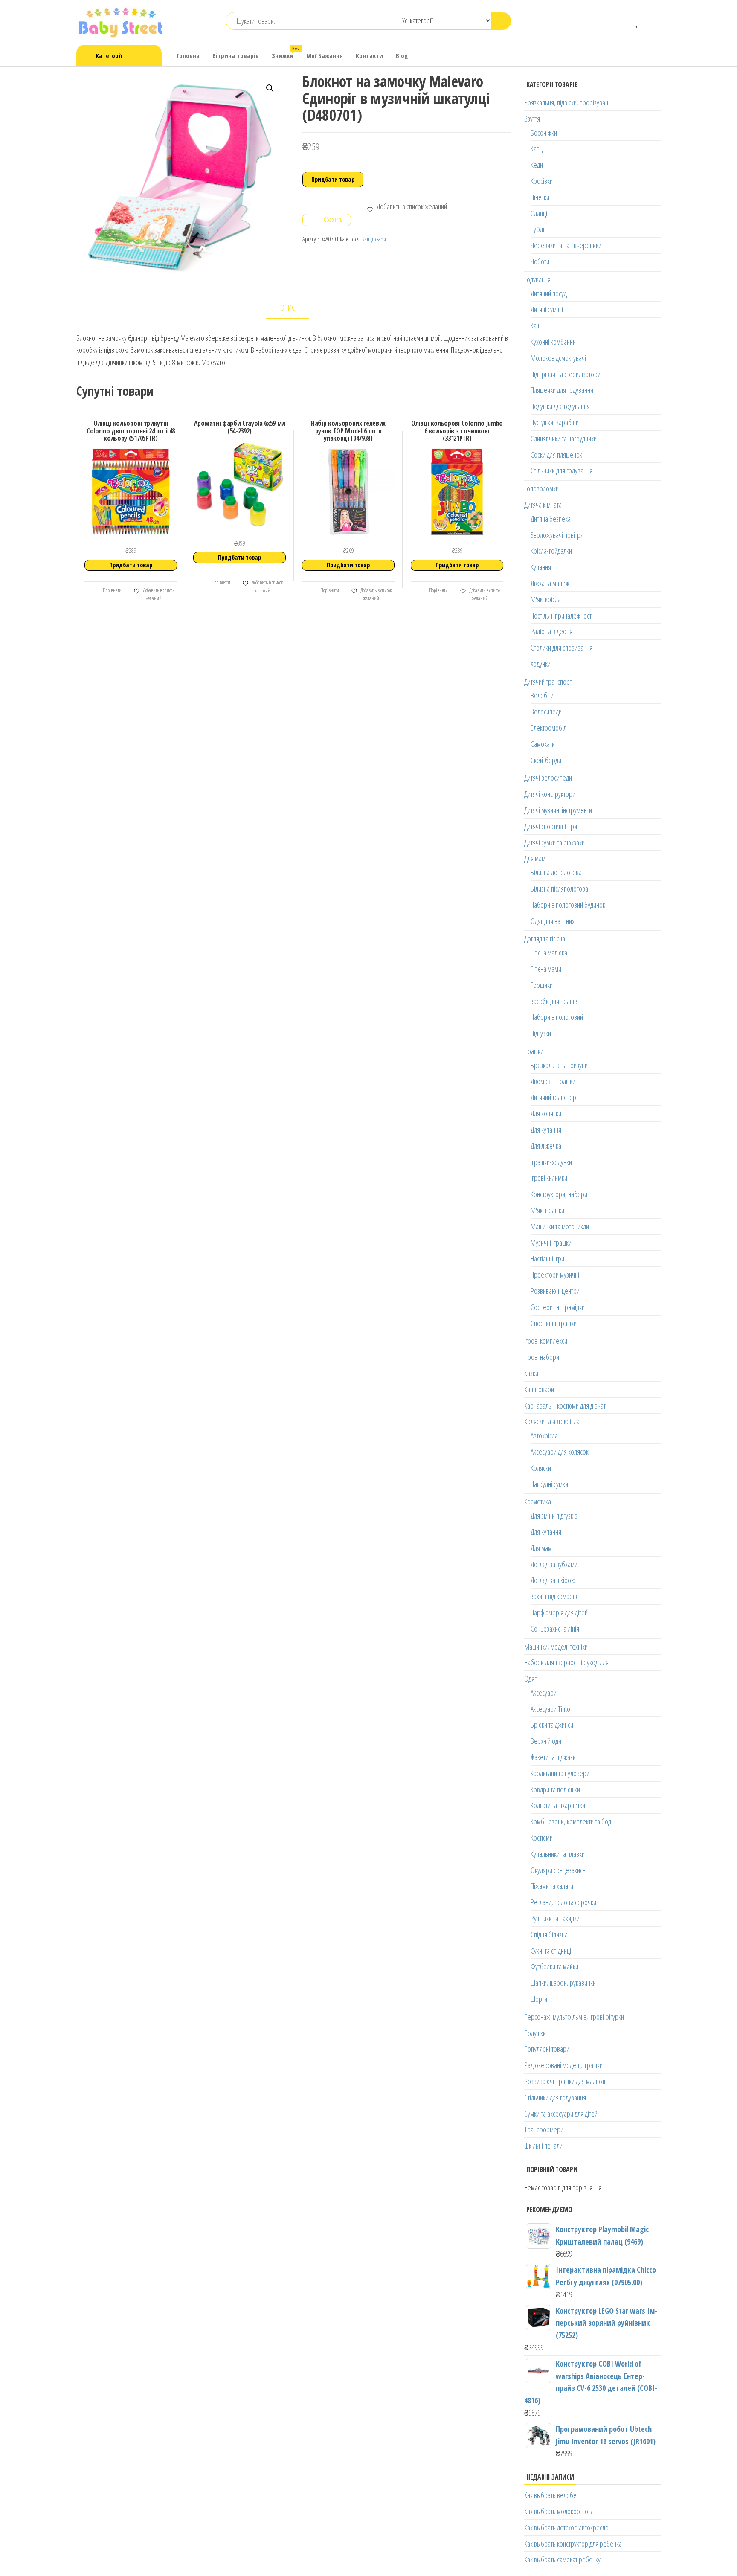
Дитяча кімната (543, 505)
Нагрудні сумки (549, 1484)
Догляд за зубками (554, 1564)
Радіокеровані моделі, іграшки (563, 2065)
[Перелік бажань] (637, 21)
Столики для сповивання (561, 648)
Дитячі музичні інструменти (558, 810)
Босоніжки (544, 133)
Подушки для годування (560, 406)
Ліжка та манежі (551, 583)
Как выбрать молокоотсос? (558, 2511)
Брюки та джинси (552, 1725)
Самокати (543, 744)
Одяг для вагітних (553, 921)
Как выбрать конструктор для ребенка (573, 2544)
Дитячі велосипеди (548, 778)
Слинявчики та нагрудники (564, 439)
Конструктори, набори (559, 1194)
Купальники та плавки (558, 1854)
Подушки (535, 2033)
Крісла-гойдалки (551, 551)
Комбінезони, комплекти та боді (572, 1821)
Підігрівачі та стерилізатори (566, 374)
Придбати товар (333, 179)
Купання (541, 567)
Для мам (535, 858)
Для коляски (546, 1113)
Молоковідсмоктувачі (558, 358)
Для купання (546, 1130)
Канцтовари (374, 239)
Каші (536, 325)
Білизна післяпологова (559, 889)
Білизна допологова (556, 872)
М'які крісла (546, 599)
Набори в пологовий (557, 1017)
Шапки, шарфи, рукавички (563, 1983)
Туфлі (537, 229)
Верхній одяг (547, 1741)
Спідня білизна (549, 1934)
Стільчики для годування (561, 470)
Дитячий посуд (549, 293)
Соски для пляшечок (556, 455)
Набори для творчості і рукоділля (566, 1662)
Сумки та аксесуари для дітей (561, 2114)
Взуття (532, 119)
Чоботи (540, 261)
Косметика (538, 1501)
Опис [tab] (288, 308)
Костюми (542, 1838)
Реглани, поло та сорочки (563, 1902)
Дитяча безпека (551, 519)
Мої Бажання (325, 55)
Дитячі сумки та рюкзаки (554, 842)
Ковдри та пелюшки (555, 1789)
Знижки (286, 53)
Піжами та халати (552, 1886)
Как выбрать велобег (551, 2495)
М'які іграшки (547, 1210)
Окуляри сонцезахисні (559, 1870)
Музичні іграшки (551, 1243)
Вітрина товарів (236, 55)
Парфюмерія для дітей (559, 1612)
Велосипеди (546, 712)
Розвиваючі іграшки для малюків (566, 2081)
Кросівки (542, 181)
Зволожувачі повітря (557, 535)
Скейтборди (546, 760)
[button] (270, 88)
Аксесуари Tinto (550, 1709)
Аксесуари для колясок (560, 1452)
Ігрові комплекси (546, 1341)
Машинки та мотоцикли (560, 1226)
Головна (188, 55)
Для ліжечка (546, 1146)
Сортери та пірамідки (558, 1307)
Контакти (369, 55)
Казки (531, 1373)
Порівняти (112, 590)
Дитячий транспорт (548, 682)
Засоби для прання (555, 1001)
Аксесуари (544, 1693)
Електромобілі (549, 728)
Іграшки (534, 1051)
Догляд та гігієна (545, 938)
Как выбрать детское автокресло (566, 2527)
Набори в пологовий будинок (568, 905)
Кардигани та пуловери (560, 1773)
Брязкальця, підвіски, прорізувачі (567, 102)
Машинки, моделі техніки (556, 1647)
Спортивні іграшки (554, 1323)
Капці (537, 148)
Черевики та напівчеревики (566, 245)
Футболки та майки (554, 1966)
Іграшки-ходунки (551, 1162)
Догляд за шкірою (553, 1580)
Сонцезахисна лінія (555, 1629)
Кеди (537, 165)
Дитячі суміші (547, 309)
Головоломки (541, 488)
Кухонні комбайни (553, 342)
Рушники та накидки (555, 1918)
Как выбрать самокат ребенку (562, 2559)
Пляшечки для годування (562, 390)
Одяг (530, 1679)
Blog (402, 55)
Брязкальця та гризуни (559, 1065)
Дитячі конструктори (550, 794)
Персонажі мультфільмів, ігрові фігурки (574, 2017)
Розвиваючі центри (555, 1291)
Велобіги (542, 695)
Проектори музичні (555, 1275)
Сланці (539, 213)
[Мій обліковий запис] (650, 21)
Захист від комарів (554, 1596)
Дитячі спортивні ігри (551, 826)
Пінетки (540, 197)
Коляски (541, 1468)
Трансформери (544, 2129)
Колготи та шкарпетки (558, 1805)
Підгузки (541, 1033)
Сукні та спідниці (551, 1951)
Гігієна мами (546, 969)
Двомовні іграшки (553, 1081)
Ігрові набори (542, 1357)
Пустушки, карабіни (555, 422)
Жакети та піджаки (553, 1757)
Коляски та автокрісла (552, 1421)
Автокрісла (544, 1435)
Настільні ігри (547, 1258)
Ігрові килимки (549, 1178)
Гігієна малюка (549, 953)
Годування (537, 279)
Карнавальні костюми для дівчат (565, 1406)
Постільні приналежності (562, 616)
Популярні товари (547, 2049)
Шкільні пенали (543, 2146)
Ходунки (541, 664)
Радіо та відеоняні (554, 631)
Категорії (109, 55)
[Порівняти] (625, 21)
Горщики (542, 985)
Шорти (539, 1999)
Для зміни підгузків (554, 1516)
